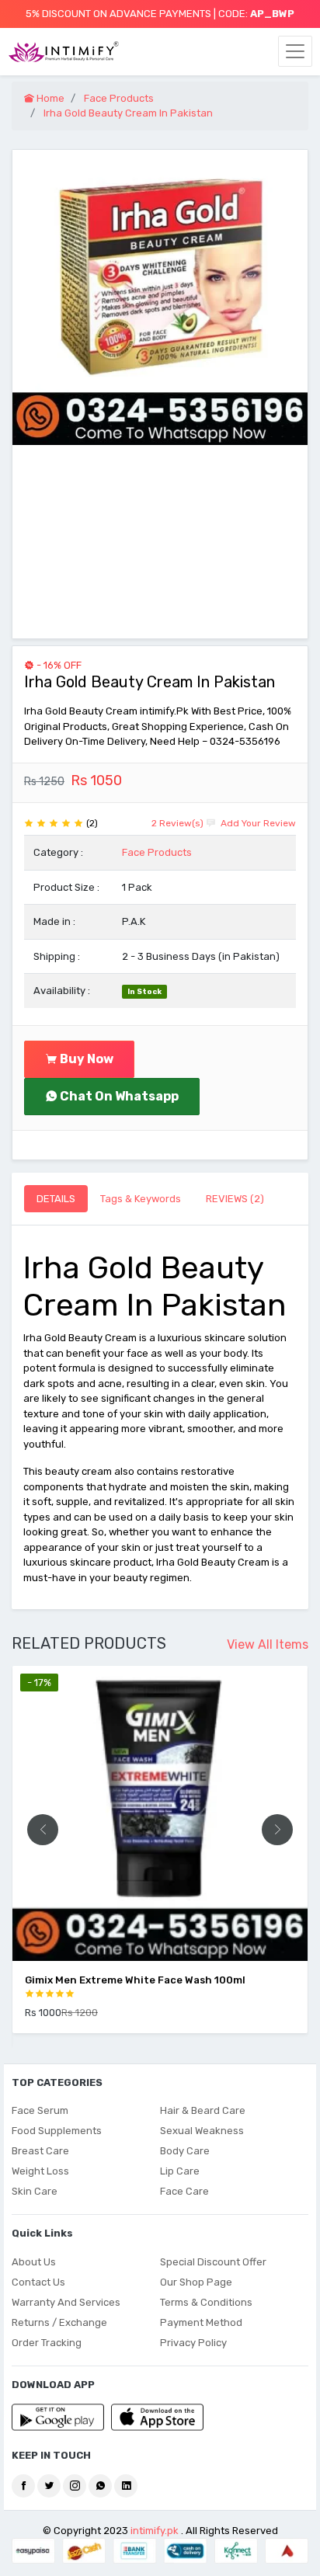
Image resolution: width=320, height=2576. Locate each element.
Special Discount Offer (213, 2262)
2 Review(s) (177, 823)
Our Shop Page (196, 2282)
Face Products (157, 852)
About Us (34, 2262)
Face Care (184, 2191)
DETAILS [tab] (56, 1199)
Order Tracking (47, 2343)
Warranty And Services (66, 2302)
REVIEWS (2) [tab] (235, 1199)
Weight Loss (40, 2171)
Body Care (185, 2151)
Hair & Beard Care (203, 2110)
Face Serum (40, 2110)
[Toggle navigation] (295, 51)
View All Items (268, 1644)
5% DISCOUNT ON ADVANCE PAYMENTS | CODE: (160, 14)
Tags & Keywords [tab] (141, 1199)
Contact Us (38, 2282)
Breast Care (40, 2151)
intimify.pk (155, 2531)
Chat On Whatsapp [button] (118, 1096)
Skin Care (35, 2191)
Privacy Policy (193, 2343)
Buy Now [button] (85, 1059)
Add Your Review (257, 823)
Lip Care (180, 2171)
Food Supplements (57, 2131)
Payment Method (201, 2322)
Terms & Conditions (206, 2302)
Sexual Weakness (202, 2131)
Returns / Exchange (59, 2322)
